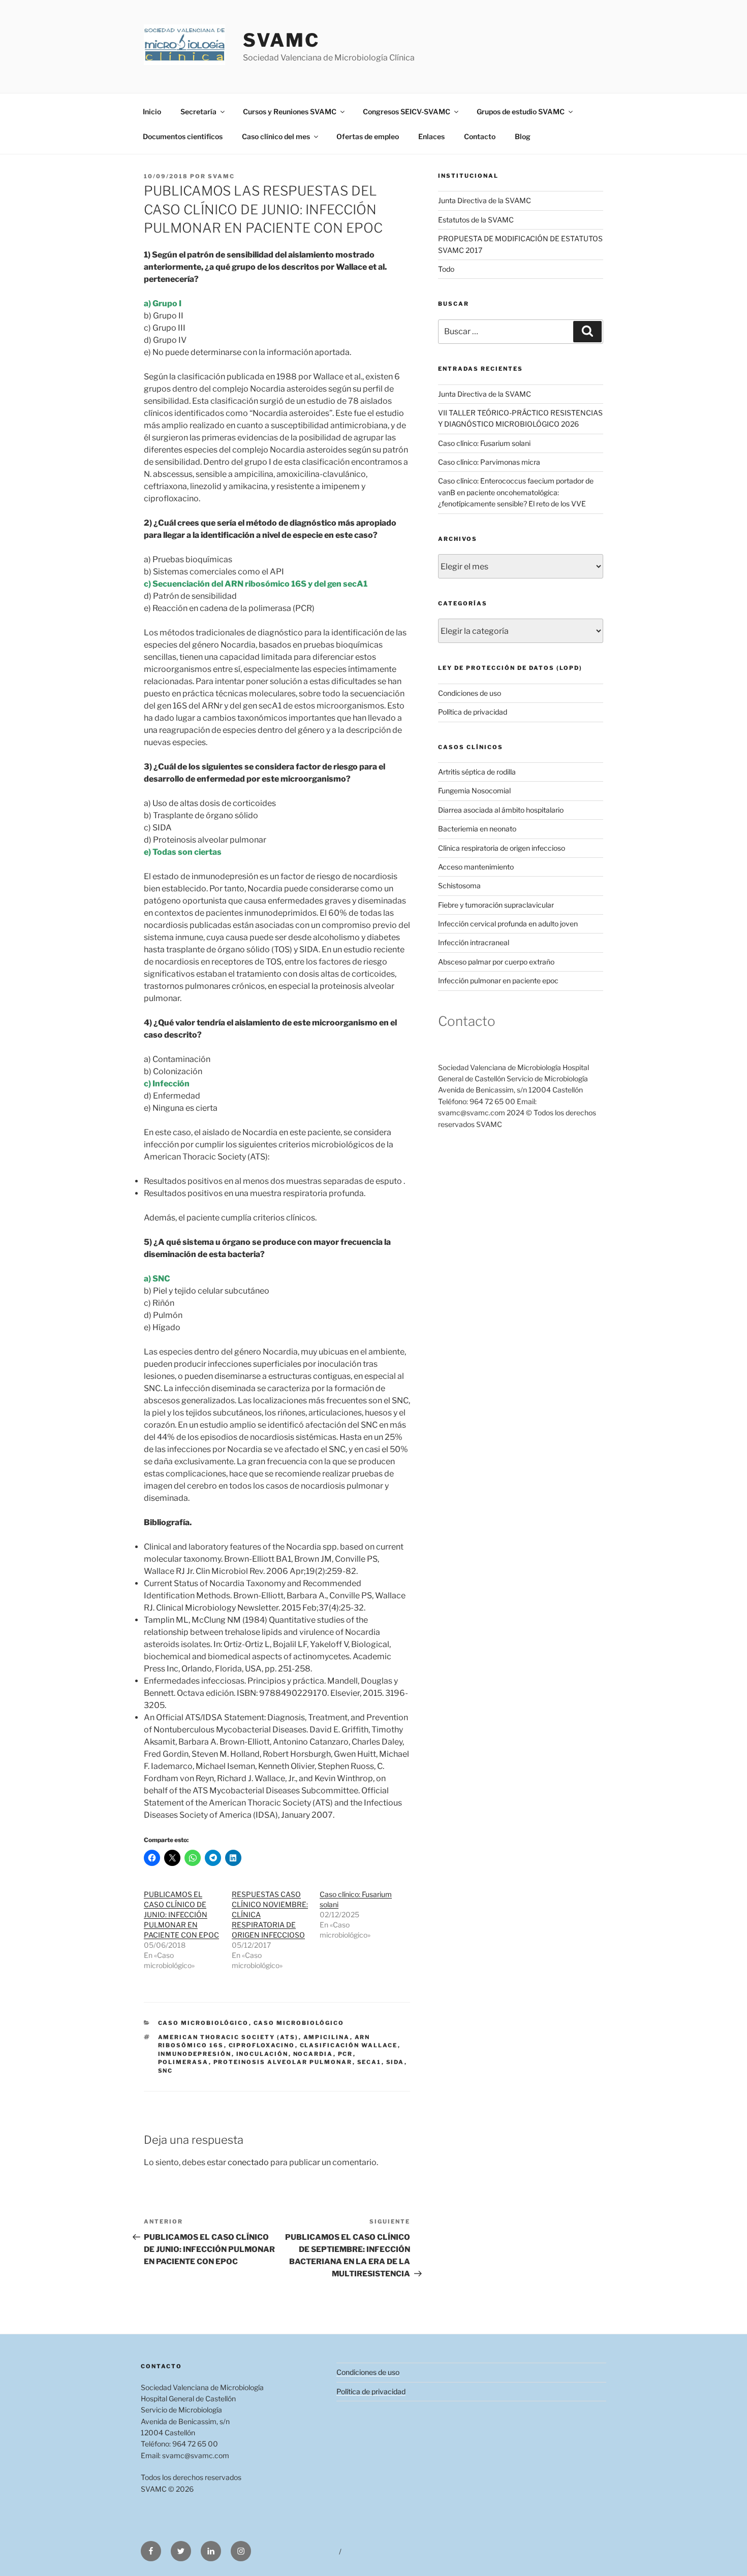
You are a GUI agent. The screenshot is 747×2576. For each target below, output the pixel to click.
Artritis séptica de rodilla (477, 772)
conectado (248, 2162)
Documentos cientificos (183, 136)
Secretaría (198, 111)
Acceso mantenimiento (476, 867)
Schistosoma (459, 885)
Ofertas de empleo (368, 136)
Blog (523, 136)
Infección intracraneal (474, 942)
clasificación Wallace (349, 2045)
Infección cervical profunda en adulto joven (508, 924)
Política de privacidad (473, 712)
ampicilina (327, 2037)
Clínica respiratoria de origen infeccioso (502, 848)
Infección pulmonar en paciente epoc (498, 980)
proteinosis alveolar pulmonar (283, 2062)
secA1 (369, 2062)
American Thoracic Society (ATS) (228, 2037)
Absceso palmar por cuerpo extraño (496, 962)
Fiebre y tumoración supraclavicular (496, 905)
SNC (166, 2071)
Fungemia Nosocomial (474, 791)
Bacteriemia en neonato (477, 829)
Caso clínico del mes (276, 136)
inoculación (262, 2054)
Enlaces (431, 136)
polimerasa (183, 2062)
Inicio (152, 111)
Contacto (480, 136)
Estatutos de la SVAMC (476, 220)
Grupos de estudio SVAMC (521, 111)
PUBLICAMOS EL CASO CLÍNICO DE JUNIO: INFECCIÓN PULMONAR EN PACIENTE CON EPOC (181, 1914)
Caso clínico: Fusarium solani (484, 443)
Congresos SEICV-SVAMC (407, 111)
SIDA (395, 2062)
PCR (346, 2054)
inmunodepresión (195, 2054)
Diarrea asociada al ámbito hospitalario (501, 810)
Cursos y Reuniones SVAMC (290, 111)
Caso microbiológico (204, 2023)
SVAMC (281, 40)
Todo (446, 269)
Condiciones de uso (470, 693)
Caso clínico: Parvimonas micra (489, 462)
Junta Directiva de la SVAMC (485, 200)
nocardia (313, 2054)
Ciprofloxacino (262, 2045)
